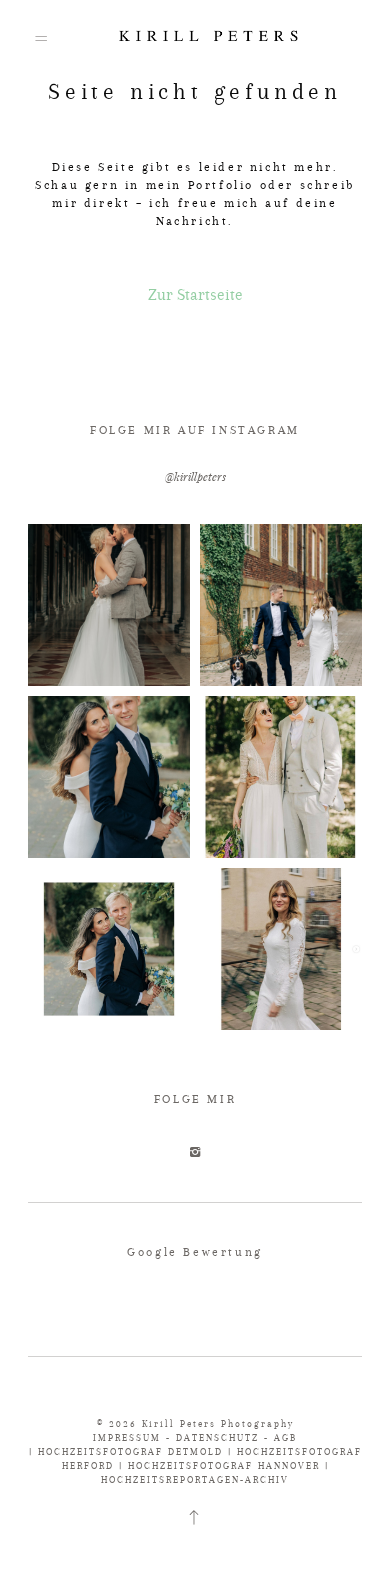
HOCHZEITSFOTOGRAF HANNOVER (224, 1465)
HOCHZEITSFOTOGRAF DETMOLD (130, 1451)
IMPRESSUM (127, 1437)
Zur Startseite (195, 294)
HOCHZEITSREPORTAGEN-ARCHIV (195, 1479)
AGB (285, 1437)
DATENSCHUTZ (217, 1437)
